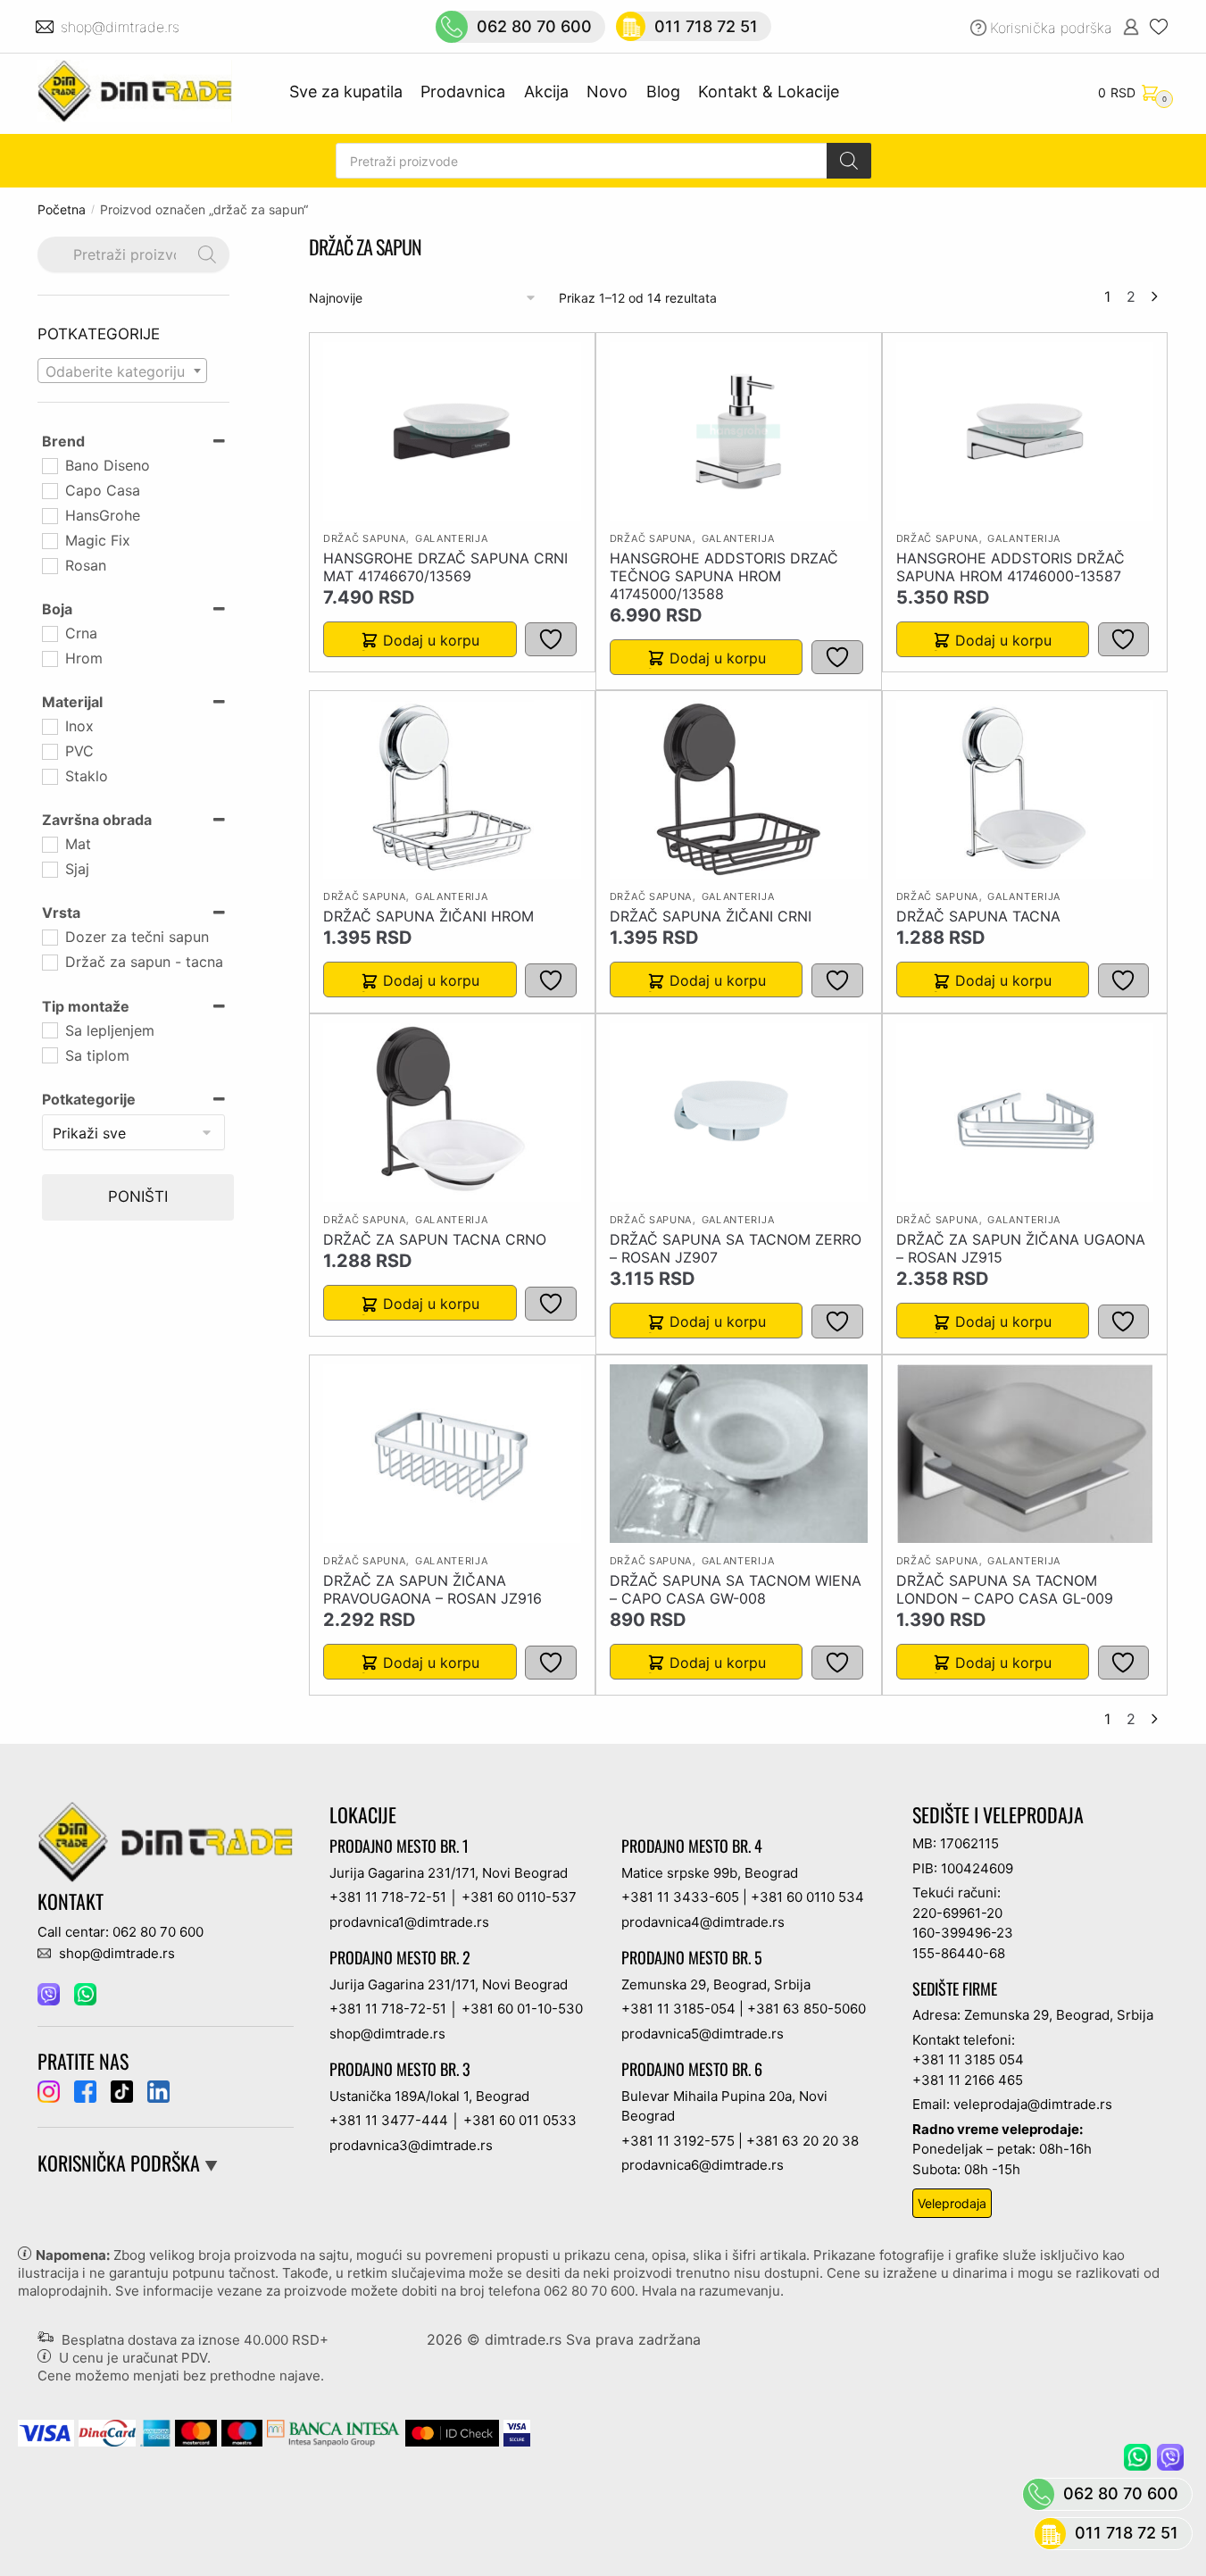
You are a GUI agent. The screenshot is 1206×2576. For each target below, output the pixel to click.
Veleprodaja (952, 2203)
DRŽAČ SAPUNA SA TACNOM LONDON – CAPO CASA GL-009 (1005, 1589)
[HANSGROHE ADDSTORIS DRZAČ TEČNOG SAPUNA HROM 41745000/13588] (738, 431)
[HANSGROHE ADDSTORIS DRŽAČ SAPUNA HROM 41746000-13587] (1025, 431)
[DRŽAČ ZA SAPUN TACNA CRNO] (452, 1113)
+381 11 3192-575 (678, 2141)
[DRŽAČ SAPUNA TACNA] (1025, 789)
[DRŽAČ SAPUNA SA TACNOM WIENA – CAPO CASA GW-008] (739, 1454)
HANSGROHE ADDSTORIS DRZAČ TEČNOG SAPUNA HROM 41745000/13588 (724, 576)
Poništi (138, 1196)
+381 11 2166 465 (968, 2080)
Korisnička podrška (1051, 28)
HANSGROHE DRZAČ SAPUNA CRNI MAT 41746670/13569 (445, 567)
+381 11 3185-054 (678, 2009)
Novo (607, 92)
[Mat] (49, 844)
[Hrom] (49, 658)
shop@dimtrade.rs (122, 27)
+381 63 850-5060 (807, 2009)
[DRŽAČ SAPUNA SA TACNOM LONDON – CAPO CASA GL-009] (1025, 1454)
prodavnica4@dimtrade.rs (703, 1922)
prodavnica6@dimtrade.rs (703, 2165)
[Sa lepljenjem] (49, 1030)
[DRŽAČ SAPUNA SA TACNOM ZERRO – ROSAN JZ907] (739, 1113)
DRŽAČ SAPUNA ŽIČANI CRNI (711, 916)
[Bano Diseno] (49, 465)
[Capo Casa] (49, 490)
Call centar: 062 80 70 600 (121, 1932)
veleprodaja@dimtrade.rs (1033, 2104)
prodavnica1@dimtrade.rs (409, 1922)
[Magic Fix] (49, 540)
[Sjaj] (49, 869)
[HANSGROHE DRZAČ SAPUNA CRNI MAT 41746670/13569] (452, 431)
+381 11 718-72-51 (388, 1897)
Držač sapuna (364, 538)
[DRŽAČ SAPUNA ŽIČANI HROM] (452, 789)
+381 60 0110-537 (519, 1897)
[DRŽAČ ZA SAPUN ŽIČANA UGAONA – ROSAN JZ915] (1025, 1113)
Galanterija (452, 538)
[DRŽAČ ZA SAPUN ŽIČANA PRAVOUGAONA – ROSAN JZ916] (453, 1454)
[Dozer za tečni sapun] (49, 937)
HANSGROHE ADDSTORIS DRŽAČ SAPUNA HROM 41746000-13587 (1011, 567)
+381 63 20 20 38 (803, 2141)
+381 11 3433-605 (680, 1897)
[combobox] (122, 371)
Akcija (546, 92)
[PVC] (49, 751)
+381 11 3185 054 (968, 2059)
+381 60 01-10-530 (522, 2009)
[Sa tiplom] (49, 1055)
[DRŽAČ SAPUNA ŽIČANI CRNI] (739, 789)
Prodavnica (463, 92)
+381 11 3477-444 (389, 2120)
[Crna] (49, 633)
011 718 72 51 (706, 26)
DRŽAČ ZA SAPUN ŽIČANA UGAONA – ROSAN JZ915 (1021, 1248)
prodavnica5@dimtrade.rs (703, 2034)
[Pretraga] (849, 161)
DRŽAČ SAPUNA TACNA (978, 916)
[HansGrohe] (49, 515)
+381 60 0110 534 (807, 1897)
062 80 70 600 (534, 26)
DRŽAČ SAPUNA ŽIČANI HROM (428, 916)
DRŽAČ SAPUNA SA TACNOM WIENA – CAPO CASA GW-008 (736, 1589)
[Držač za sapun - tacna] (49, 962)
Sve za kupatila (346, 92)
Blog (663, 92)
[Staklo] (49, 776)
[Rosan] (49, 565)
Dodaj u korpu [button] (431, 640)
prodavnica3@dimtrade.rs (411, 2145)
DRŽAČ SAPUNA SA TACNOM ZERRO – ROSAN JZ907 (736, 1248)
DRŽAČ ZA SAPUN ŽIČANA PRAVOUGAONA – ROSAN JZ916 (432, 1589)
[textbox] (122, 371)
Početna (62, 209)
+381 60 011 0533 (520, 2120)
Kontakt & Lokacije (769, 92)
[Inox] (49, 726)
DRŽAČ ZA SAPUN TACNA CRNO (435, 1239)
